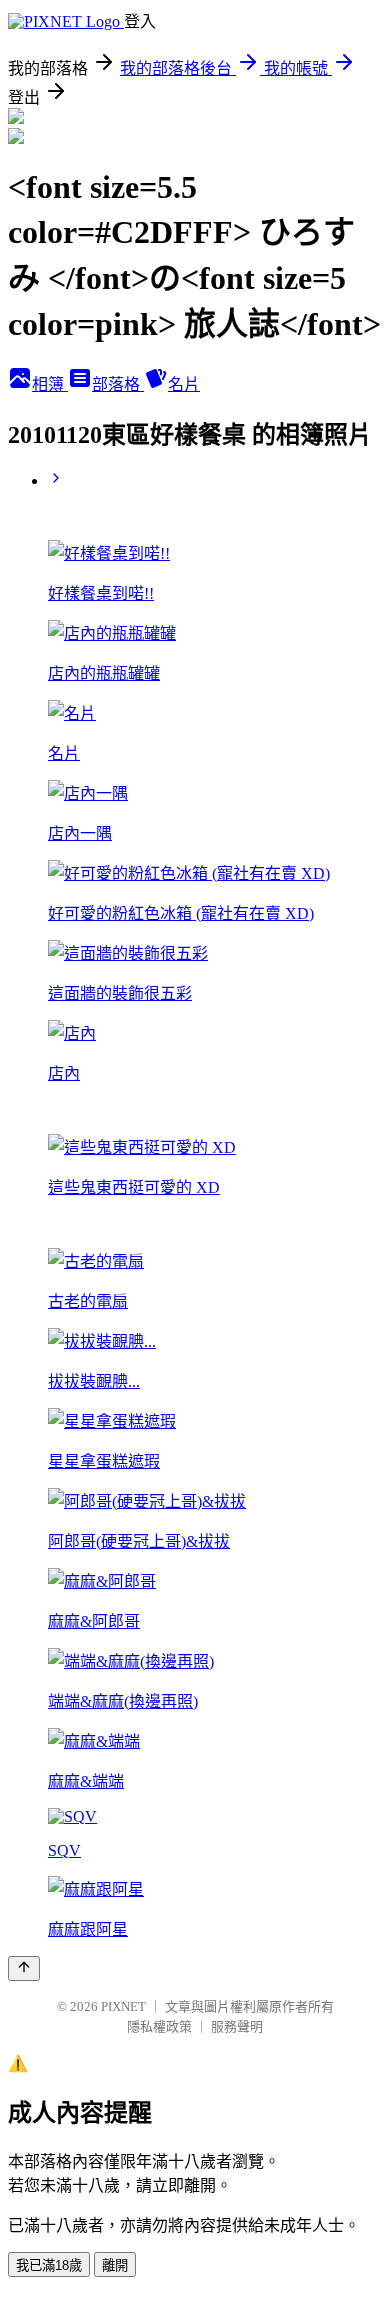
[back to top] (24, 1968)
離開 (115, 2265)
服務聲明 (237, 2026)
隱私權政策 (159, 2026)
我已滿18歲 (49, 2265)
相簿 (50, 384)
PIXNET (123, 2006)
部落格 (118, 384)
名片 (184, 384)
